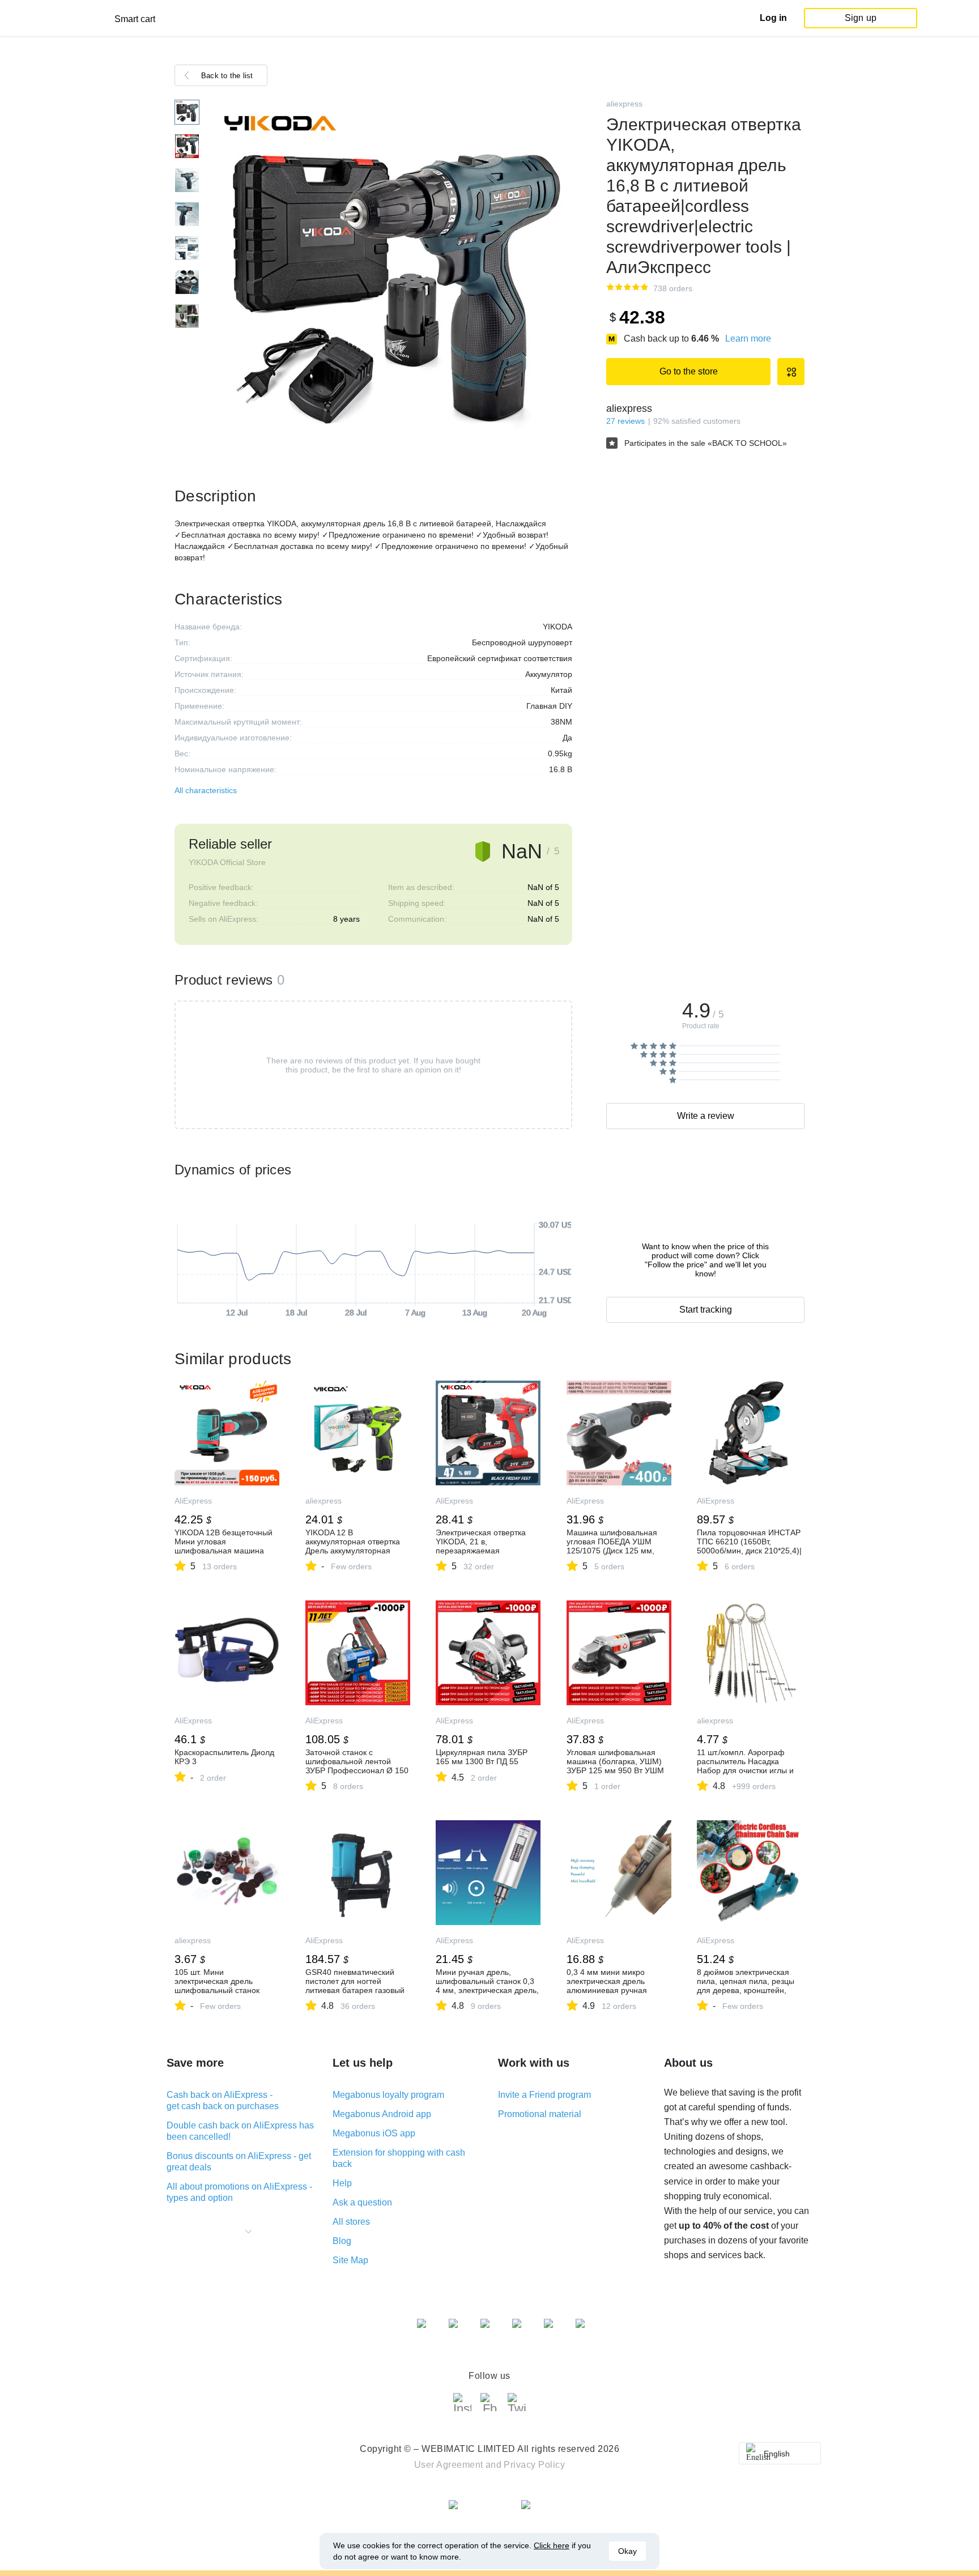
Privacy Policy (534, 2465)
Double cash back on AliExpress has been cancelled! (240, 2131)
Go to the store (689, 371)
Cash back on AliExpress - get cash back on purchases (223, 2100)
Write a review (706, 1116)
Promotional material (540, 2114)
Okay (627, 2551)
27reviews (625, 421)
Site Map (350, 2260)
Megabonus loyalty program (388, 2095)
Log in (773, 18)
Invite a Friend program (544, 2095)
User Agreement (449, 2465)
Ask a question (362, 2202)
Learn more (748, 339)
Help (342, 2183)
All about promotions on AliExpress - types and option (239, 2192)
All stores (351, 2222)
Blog (342, 2241)
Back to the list (227, 76)
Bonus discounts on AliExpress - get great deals (239, 2162)
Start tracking (706, 1310)
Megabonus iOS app (374, 2133)
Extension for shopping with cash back (399, 2158)
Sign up (861, 18)
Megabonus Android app (382, 2114)
